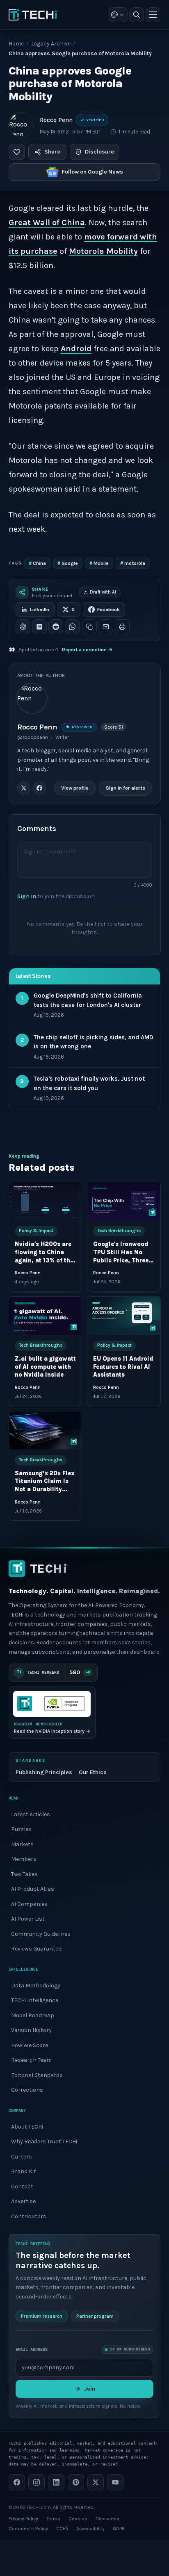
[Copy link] (89, 627)
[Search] (137, 15)
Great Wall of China (47, 222)
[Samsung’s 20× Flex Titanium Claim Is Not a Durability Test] (45, 1430)
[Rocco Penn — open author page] (21, 125)
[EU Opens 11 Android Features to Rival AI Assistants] (124, 1316)
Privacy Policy (23, 2519)
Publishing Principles (44, 1772)
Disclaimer (108, 2519)
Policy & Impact (36, 1231)
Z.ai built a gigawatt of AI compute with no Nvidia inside (45, 1367)
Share (52, 152)
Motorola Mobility (103, 251)
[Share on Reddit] (56, 627)
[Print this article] (122, 627)
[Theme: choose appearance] (118, 15)
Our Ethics (93, 1772)
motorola (133, 563)
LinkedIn (40, 610)
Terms (53, 2519)
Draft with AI (103, 592)
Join (90, 2388)
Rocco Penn (56, 120)
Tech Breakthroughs (119, 1231)
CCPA (62, 2529)
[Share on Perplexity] (39, 627)
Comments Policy (28, 2529)
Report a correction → (87, 650)
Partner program (95, 2316)
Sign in (27, 896)
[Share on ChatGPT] (23, 627)
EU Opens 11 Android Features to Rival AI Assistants (123, 1367)
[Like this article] (17, 152)
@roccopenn (33, 737)
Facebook (108, 610)
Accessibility (90, 2529)
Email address (32, 2349)
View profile (74, 788)
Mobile (99, 563)
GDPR (119, 2529)
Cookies (78, 2519)
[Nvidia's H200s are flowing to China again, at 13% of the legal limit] (45, 1201)
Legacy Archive (51, 44)
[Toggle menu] (153, 15)
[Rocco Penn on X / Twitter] (24, 788)
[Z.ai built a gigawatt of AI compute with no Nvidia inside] (45, 1316)
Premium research (42, 2316)
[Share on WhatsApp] (72, 627)
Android (76, 349)
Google (68, 563)
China (37, 563)
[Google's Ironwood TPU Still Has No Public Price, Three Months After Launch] (124, 1201)
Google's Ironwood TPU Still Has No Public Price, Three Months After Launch (121, 1260)
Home (16, 44)
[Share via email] (106, 627)
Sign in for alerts (125, 788)
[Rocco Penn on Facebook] (39, 788)
